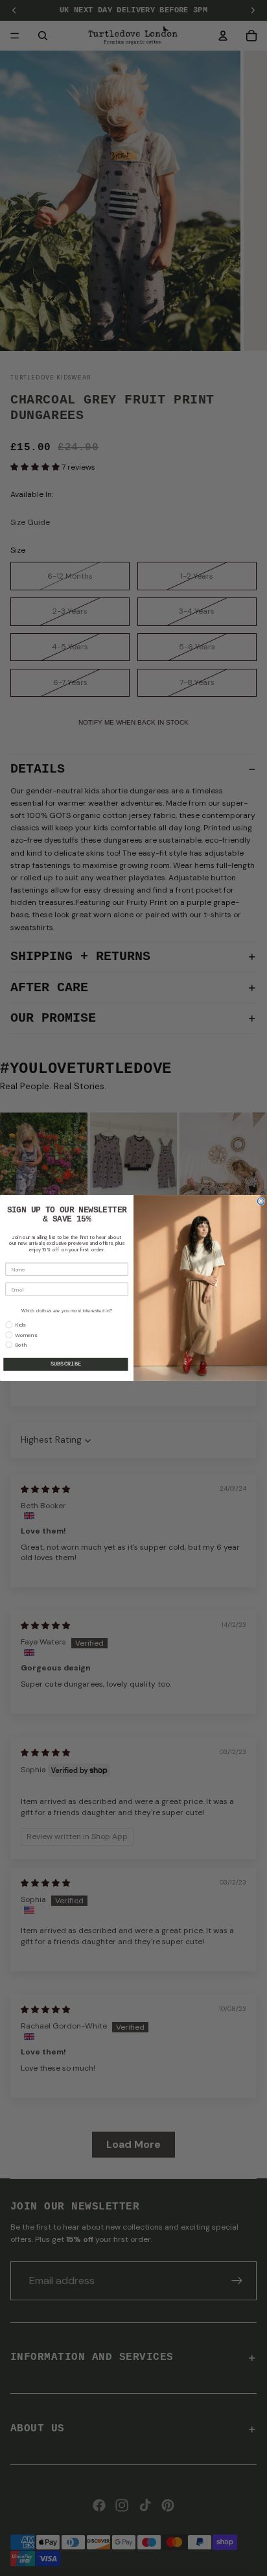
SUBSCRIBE (66, 1364)
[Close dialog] (261, 1201)
